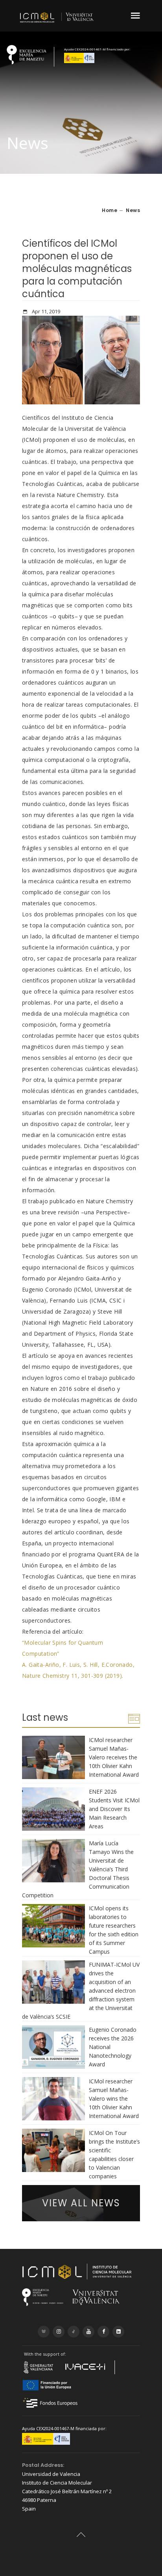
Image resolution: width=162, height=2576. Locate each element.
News (133, 210)
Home (110, 210)
